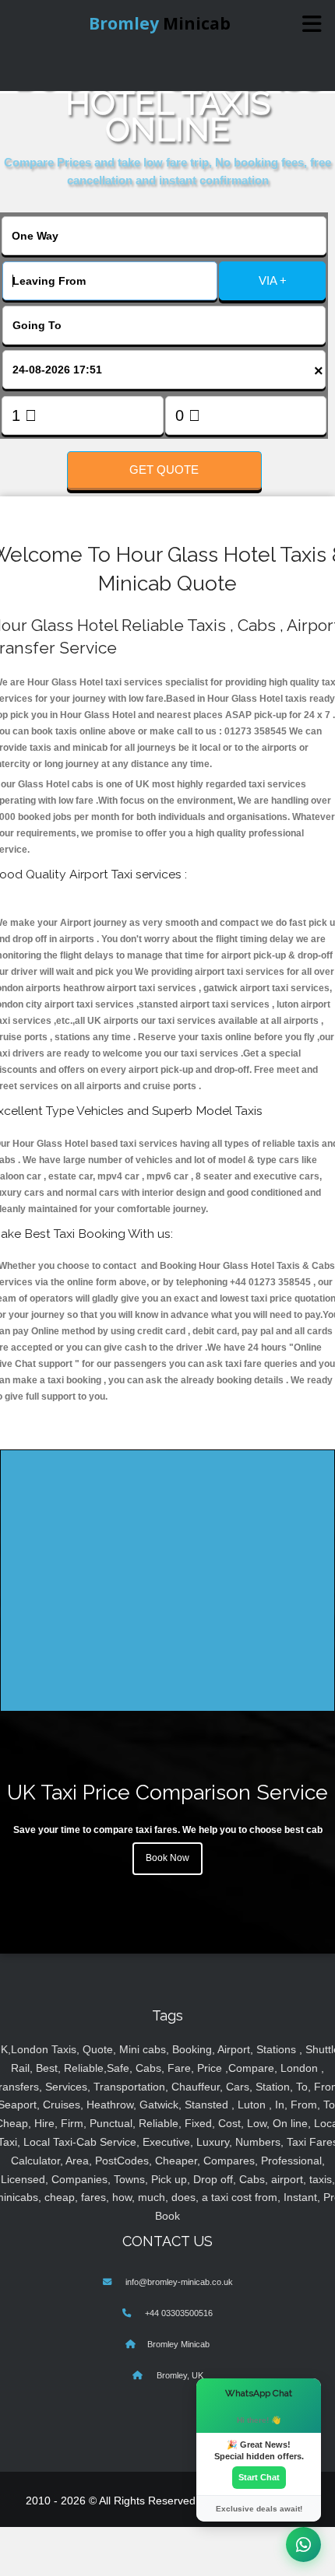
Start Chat (259, 2477)
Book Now (167, 1858)
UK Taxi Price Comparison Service (167, 1792)
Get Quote (164, 470)
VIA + (273, 280)
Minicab (160, 23)
